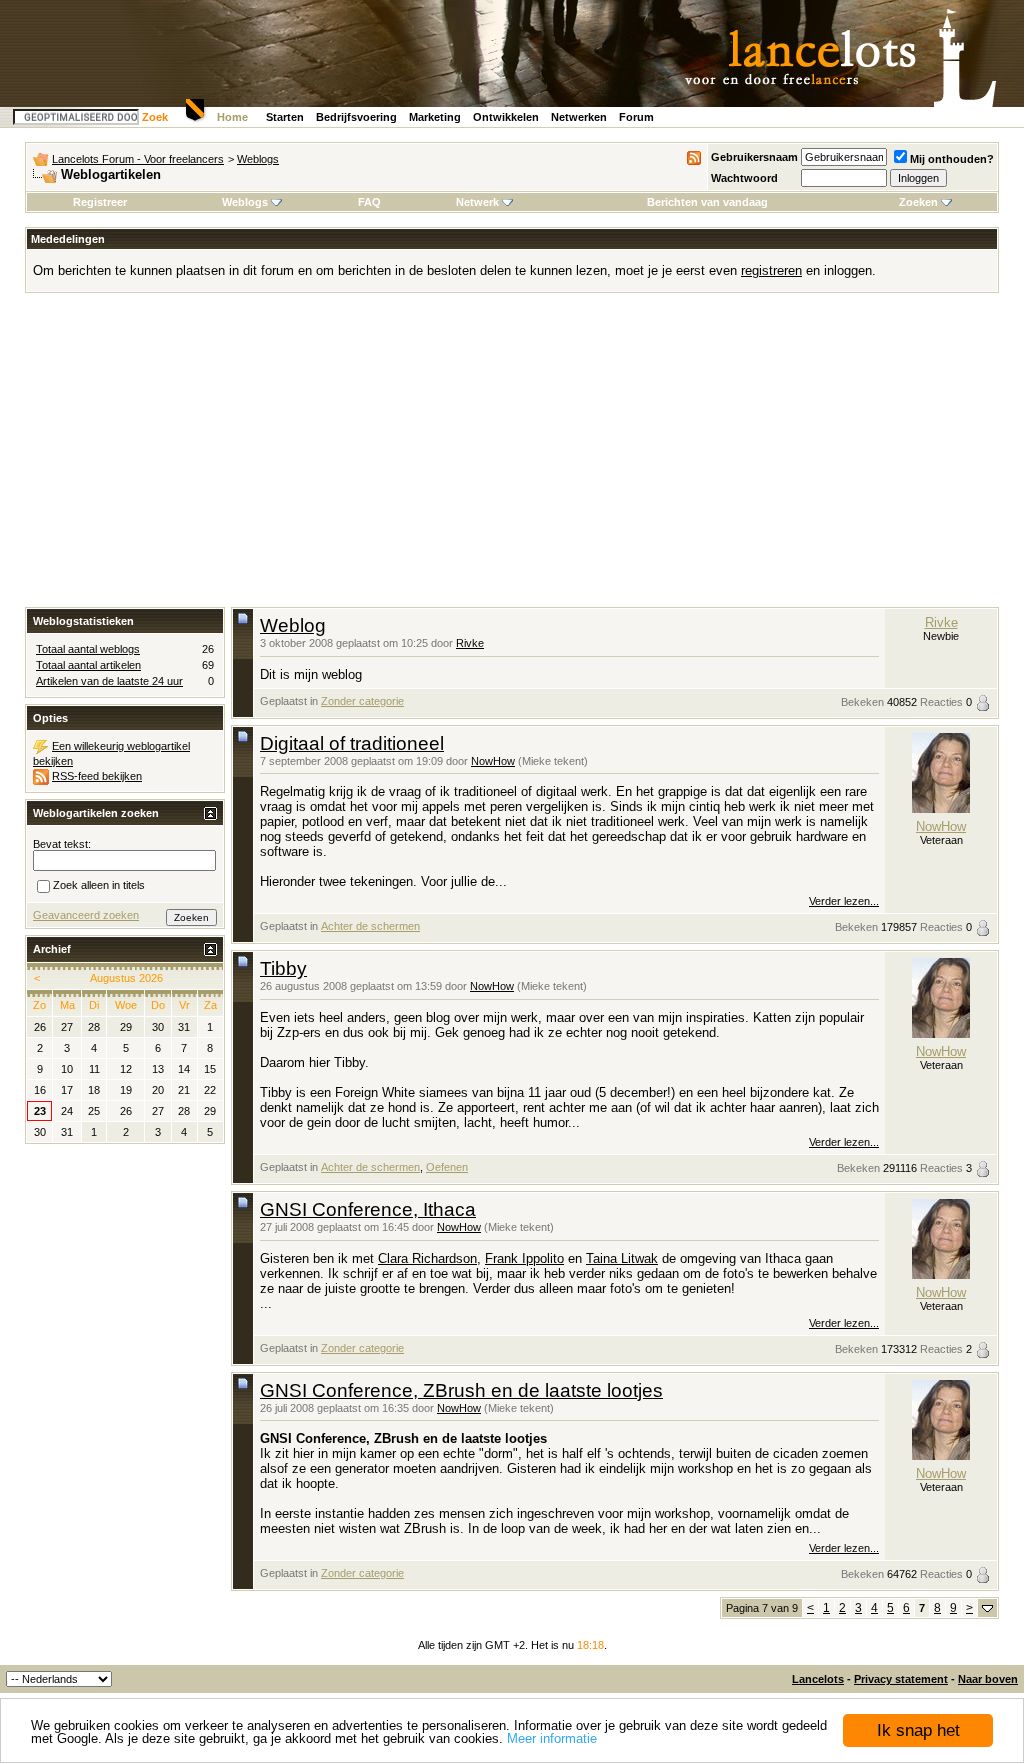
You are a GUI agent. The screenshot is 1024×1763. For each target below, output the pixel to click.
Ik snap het (918, 1730)
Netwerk (477, 202)
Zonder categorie (362, 701)
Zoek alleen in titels (99, 885)
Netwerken (579, 117)
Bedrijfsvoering (356, 117)
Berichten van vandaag (707, 202)
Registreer (100, 202)
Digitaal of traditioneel (352, 743)
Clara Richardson (427, 1258)
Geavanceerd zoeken (86, 915)
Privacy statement (901, 1679)
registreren (771, 270)
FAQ (369, 202)
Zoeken (918, 202)
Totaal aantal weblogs (88, 649)
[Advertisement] (512, 457)
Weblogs (258, 159)
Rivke (470, 643)
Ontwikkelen (506, 117)
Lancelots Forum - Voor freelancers (138, 159)
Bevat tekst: (62, 844)
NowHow (493, 761)
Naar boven (988, 1679)
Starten (285, 117)
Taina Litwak (622, 1258)
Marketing (435, 117)
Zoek (155, 117)
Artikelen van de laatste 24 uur (109, 681)
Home (232, 117)
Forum (636, 117)
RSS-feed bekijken (97, 776)
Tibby (283, 968)
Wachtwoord (744, 178)
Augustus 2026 (126, 978)
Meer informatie (552, 1738)
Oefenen (447, 1167)
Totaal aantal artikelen (88, 665)
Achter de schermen (370, 926)
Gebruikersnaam (754, 157)
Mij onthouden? (952, 159)
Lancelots (818, 1679)
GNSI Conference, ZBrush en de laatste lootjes (461, 1390)
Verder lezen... (844, 901)
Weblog (293, 625)
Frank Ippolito (524, 1258)
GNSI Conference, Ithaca (368, 1209)
